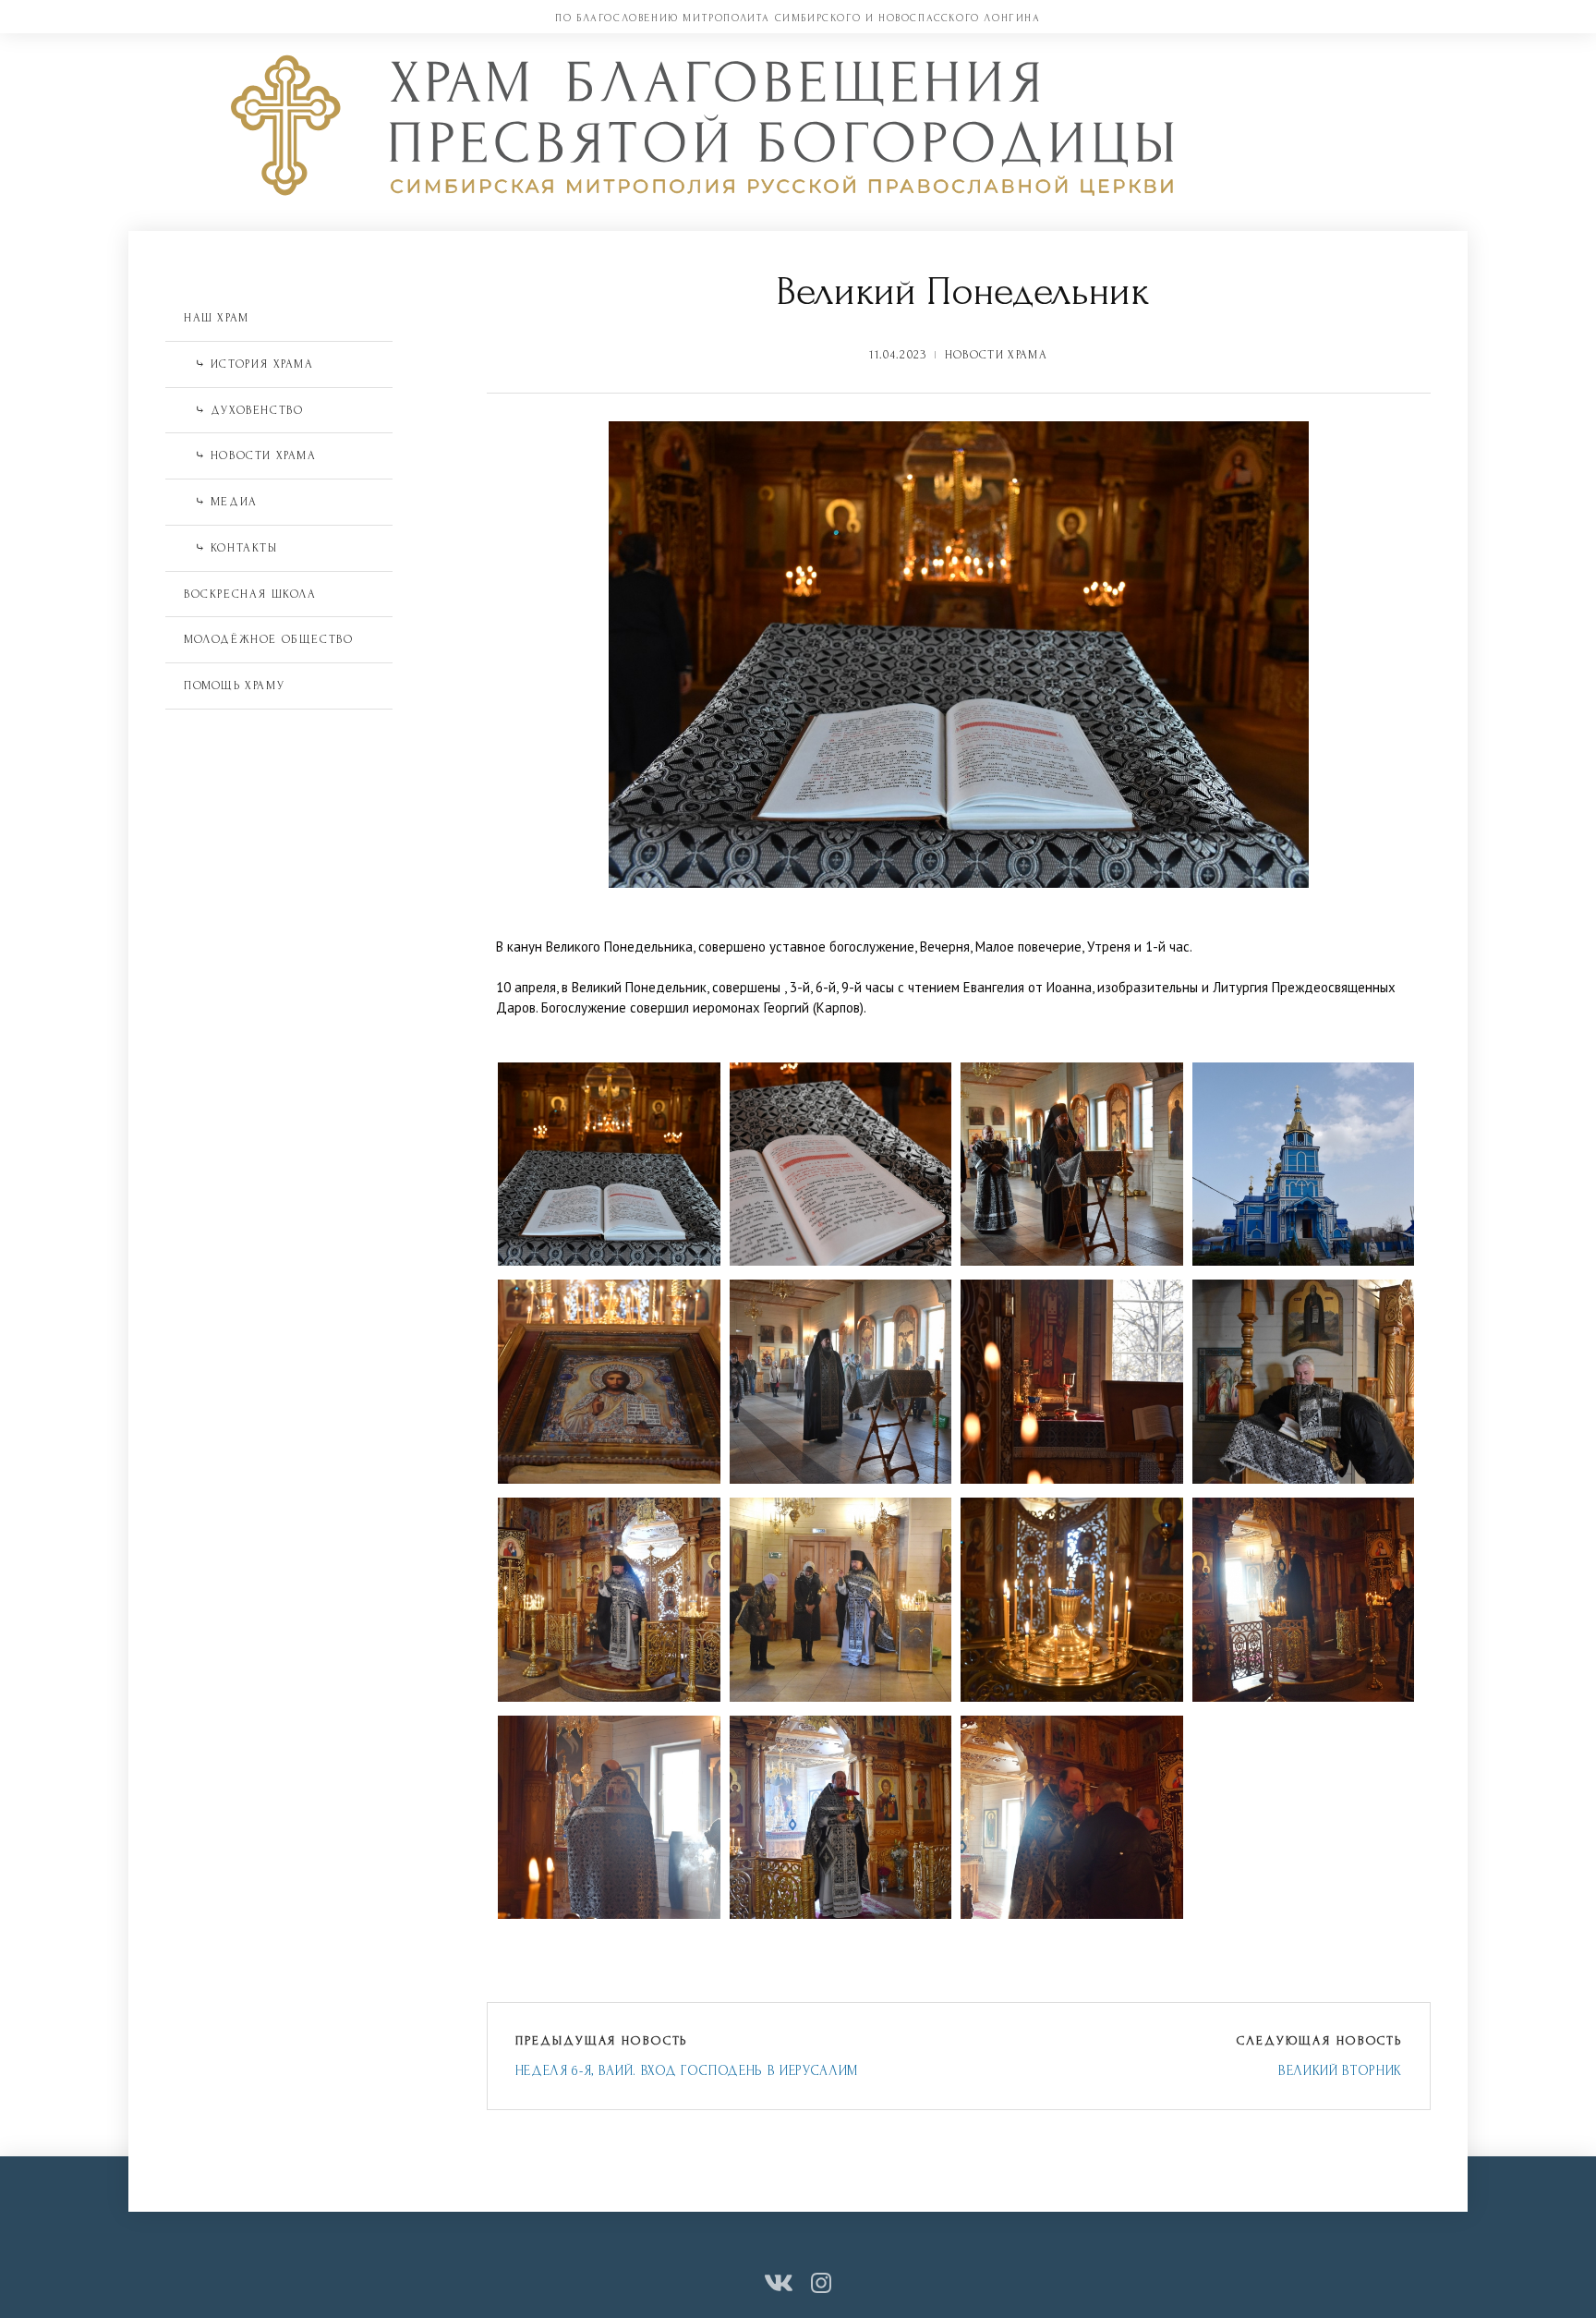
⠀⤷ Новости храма (250, 455)
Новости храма (996, 355)
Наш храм (217, 318)
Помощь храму (234, 686)
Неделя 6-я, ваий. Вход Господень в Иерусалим (687, 2071)
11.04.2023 (898, 355)
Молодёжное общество (268, 639)
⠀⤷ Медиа (221, 502)
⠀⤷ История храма (249, 364)
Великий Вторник (1340, 2071)
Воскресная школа (250, 594)
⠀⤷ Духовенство (243, 410)
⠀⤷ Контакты (231, 548)
